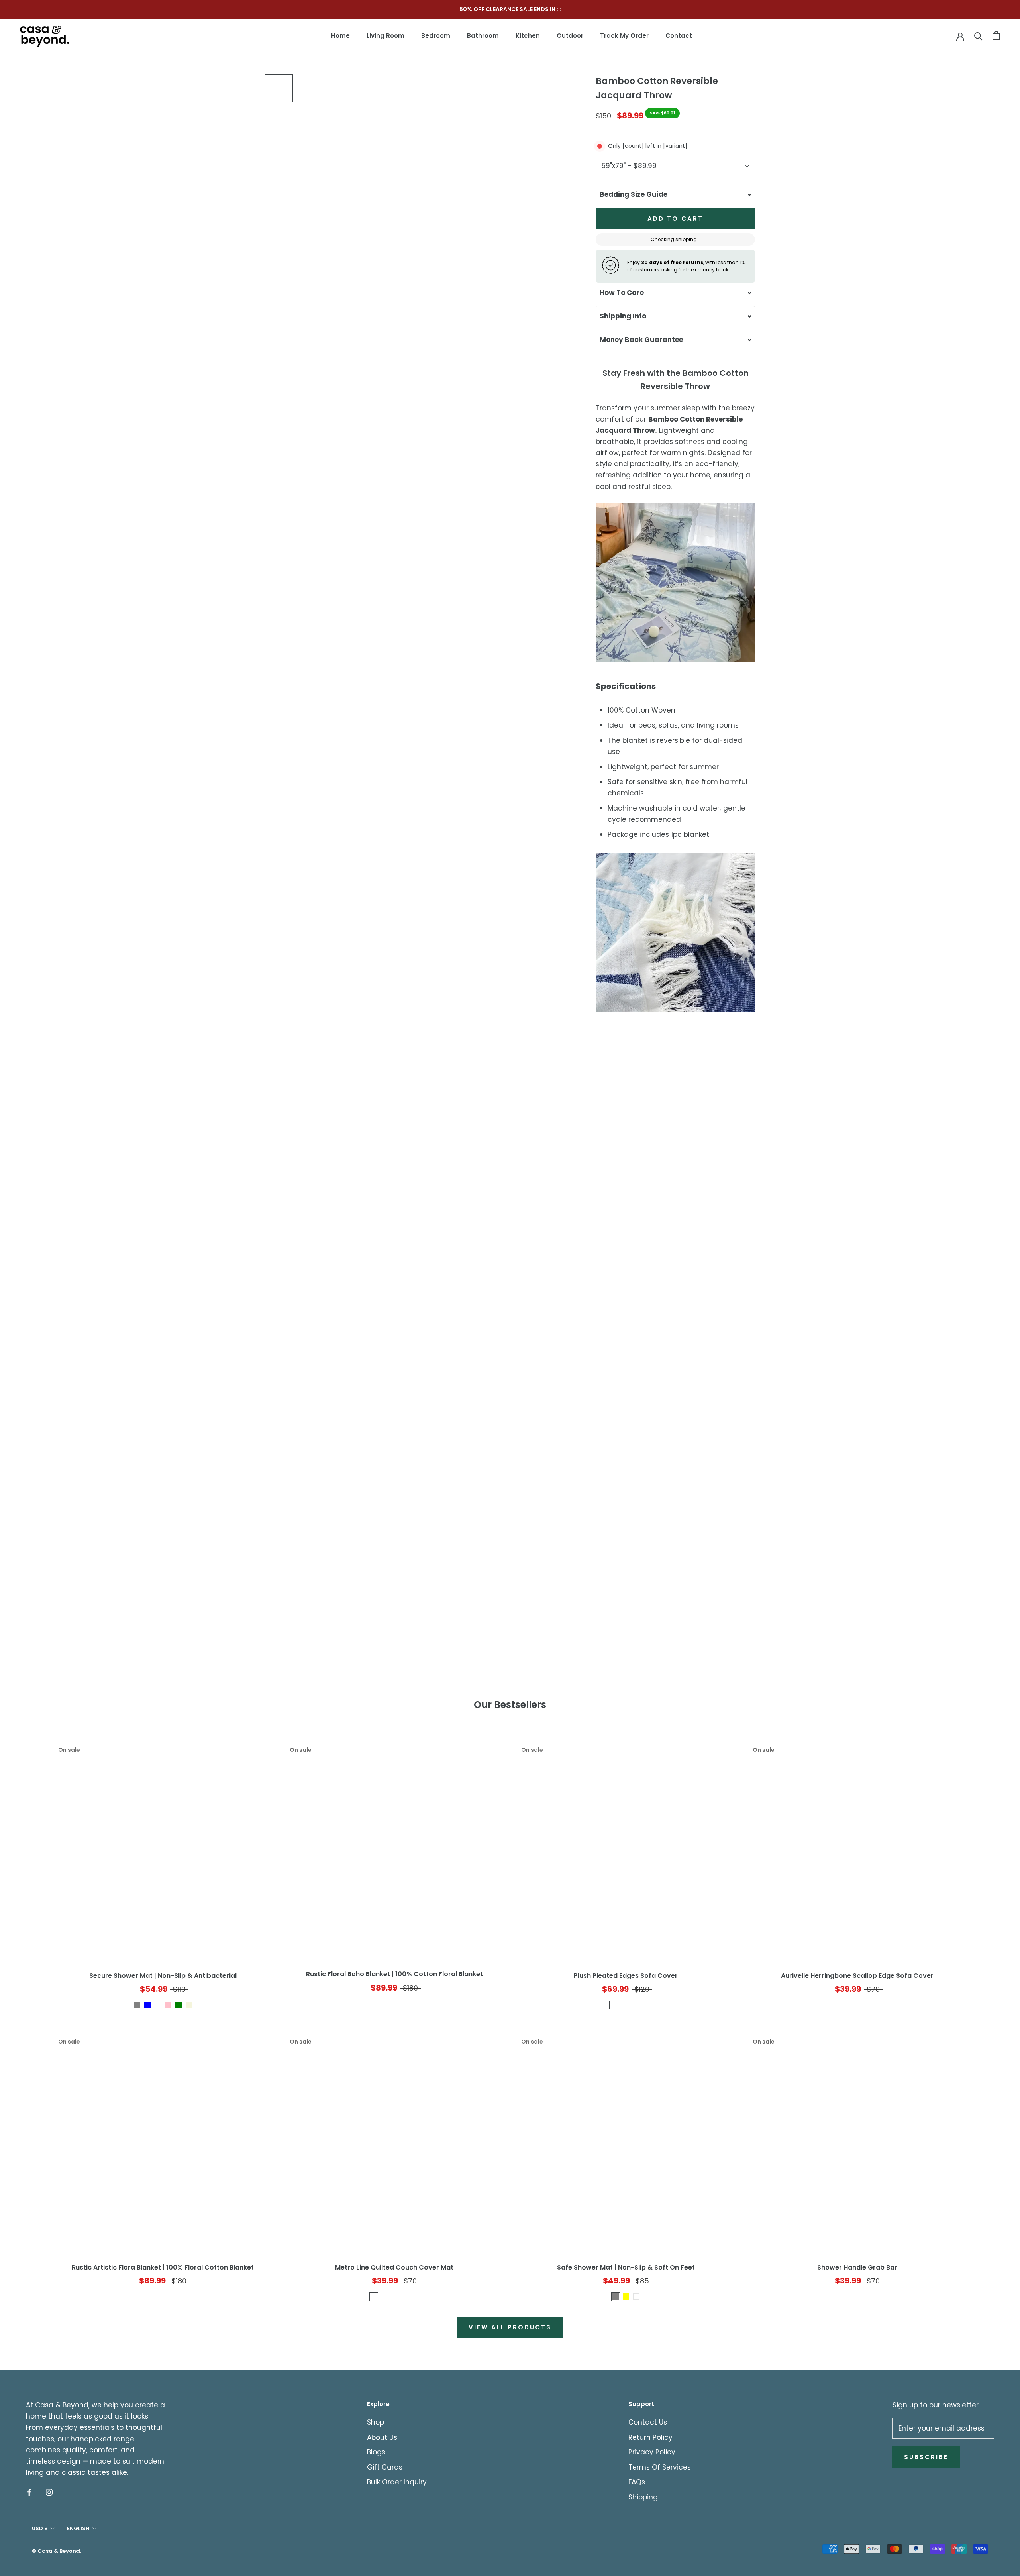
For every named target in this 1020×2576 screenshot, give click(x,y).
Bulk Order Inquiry (397, 2482)
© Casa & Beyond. (57, 2551)
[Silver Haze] (415, 2297)
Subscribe (926, 2457)
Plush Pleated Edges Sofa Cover (626, 1976)
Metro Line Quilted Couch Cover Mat (394, 2267)
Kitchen (528, 36)
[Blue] (147, 2005)
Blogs (376, 2452)
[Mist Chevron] (863, 2005)
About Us (382, 2437)
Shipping (643, 2497)
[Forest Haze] (405, 2297)
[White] (158, 2005)
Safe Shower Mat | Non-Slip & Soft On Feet (626, 2267)
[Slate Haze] (394, 2297)
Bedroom (436, 36)
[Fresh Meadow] (636, 2005)
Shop (376, 2422)
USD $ (40, 2528)
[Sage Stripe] (852, 2005)
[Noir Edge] (873, 2005)
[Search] (978, 36)
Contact (679, 36)
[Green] (178, 2005)
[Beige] (189, 2005)
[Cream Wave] (842, 2005)
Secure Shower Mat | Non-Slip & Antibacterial (163, 1976)
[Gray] (137, 2005)
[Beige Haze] (374, 2297)
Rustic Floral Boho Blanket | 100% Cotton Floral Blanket (394, 1974)
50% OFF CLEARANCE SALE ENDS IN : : (510, 9)
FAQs (637, 2482)
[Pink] (168, 2005)
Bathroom (483, 36)
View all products (510, 2327)
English (78, 2528)
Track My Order (624, 36)
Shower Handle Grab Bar (857, 2267)
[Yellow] (626, 2297)
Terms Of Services (660, 2467)
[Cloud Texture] (626, 2005)
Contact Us (648, 2422)
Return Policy (650, 2437)
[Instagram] (49, 2492)
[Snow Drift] (616, 2005)
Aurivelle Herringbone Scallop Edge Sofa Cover (857, 1976)
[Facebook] (29, 2492)
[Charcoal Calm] (605, 2005)
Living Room (385, 36)
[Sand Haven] (647, 2005)
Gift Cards (385, 2467)
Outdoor (570, 36)
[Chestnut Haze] (384, 2297)
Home (340, 36)
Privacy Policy (652, 2452)
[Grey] (616, 2297)
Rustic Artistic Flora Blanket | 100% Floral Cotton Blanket (163, 2267)
